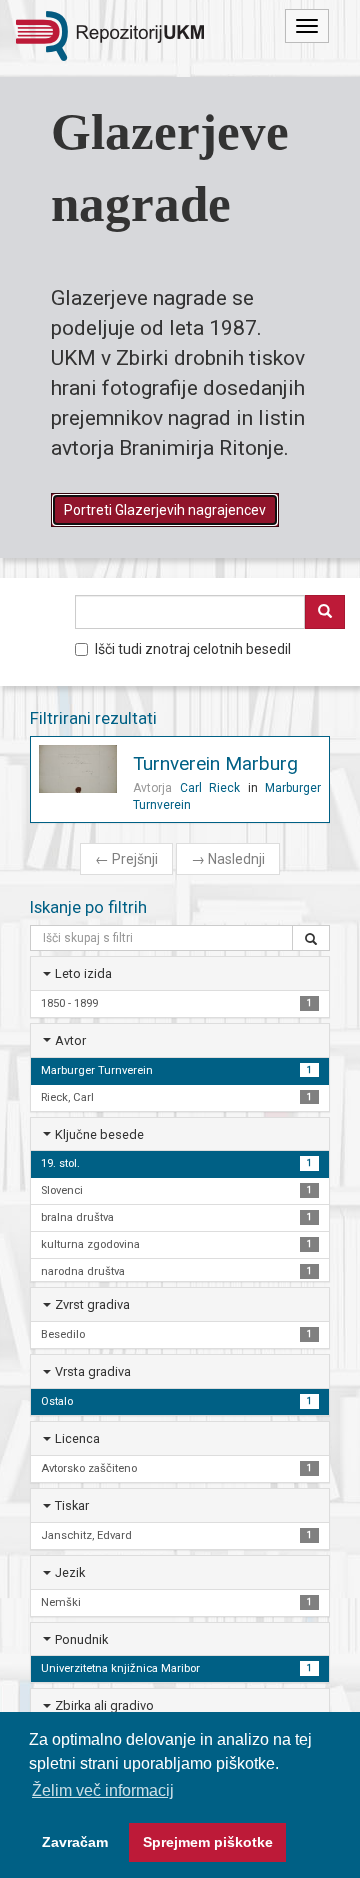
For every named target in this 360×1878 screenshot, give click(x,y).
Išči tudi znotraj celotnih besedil (193, 649)
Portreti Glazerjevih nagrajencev (165, 510)
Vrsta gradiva (93, 1371)
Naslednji (228, 859)
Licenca (77, 1438)
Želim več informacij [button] (103, 1790)
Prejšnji (126, 859)
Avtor (70, 1040)
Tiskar (72, 1505)
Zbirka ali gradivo (104, 1705)
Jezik (70, 1572)
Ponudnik (81, 1639)
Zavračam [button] (75, 1842)
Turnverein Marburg (215, 763)
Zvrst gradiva (92, 1304)
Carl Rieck (210, 788)
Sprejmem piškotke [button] (208, 1842)
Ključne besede (99, 1134)
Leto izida (83, 973)
